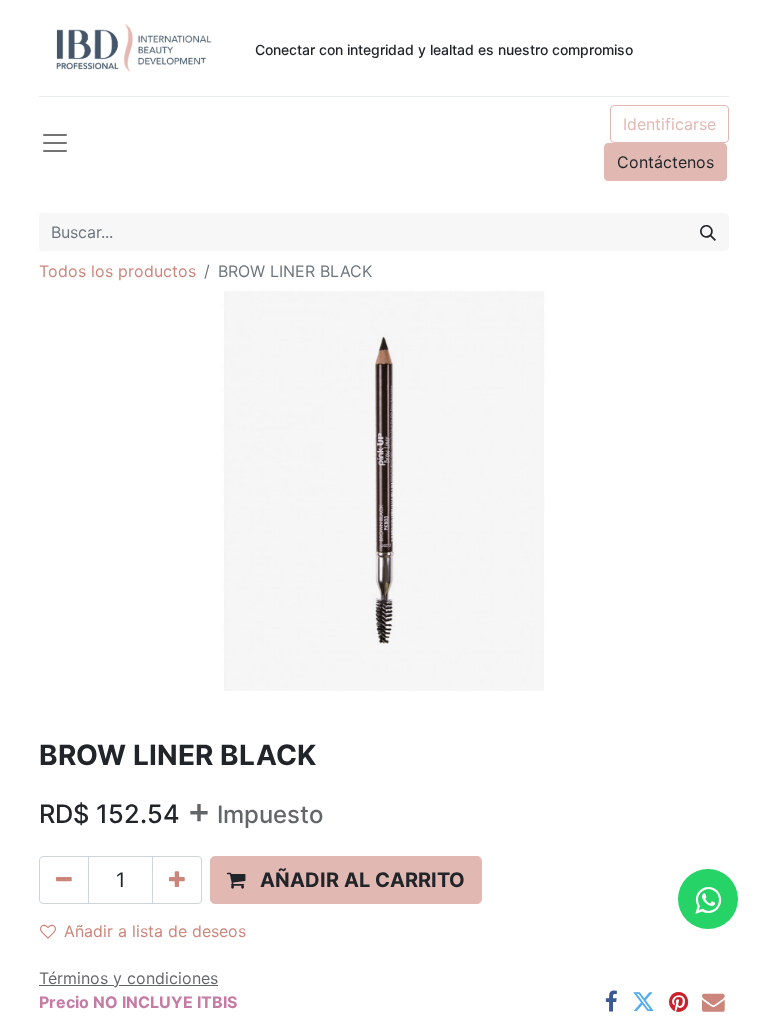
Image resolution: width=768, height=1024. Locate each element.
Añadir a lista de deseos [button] (155, 931)
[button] (346, 880)
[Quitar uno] (64, 880)
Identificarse (669, 124)
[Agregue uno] (177, 880)
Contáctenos (665, 162)
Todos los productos (117, 271)
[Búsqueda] (708, 232)
